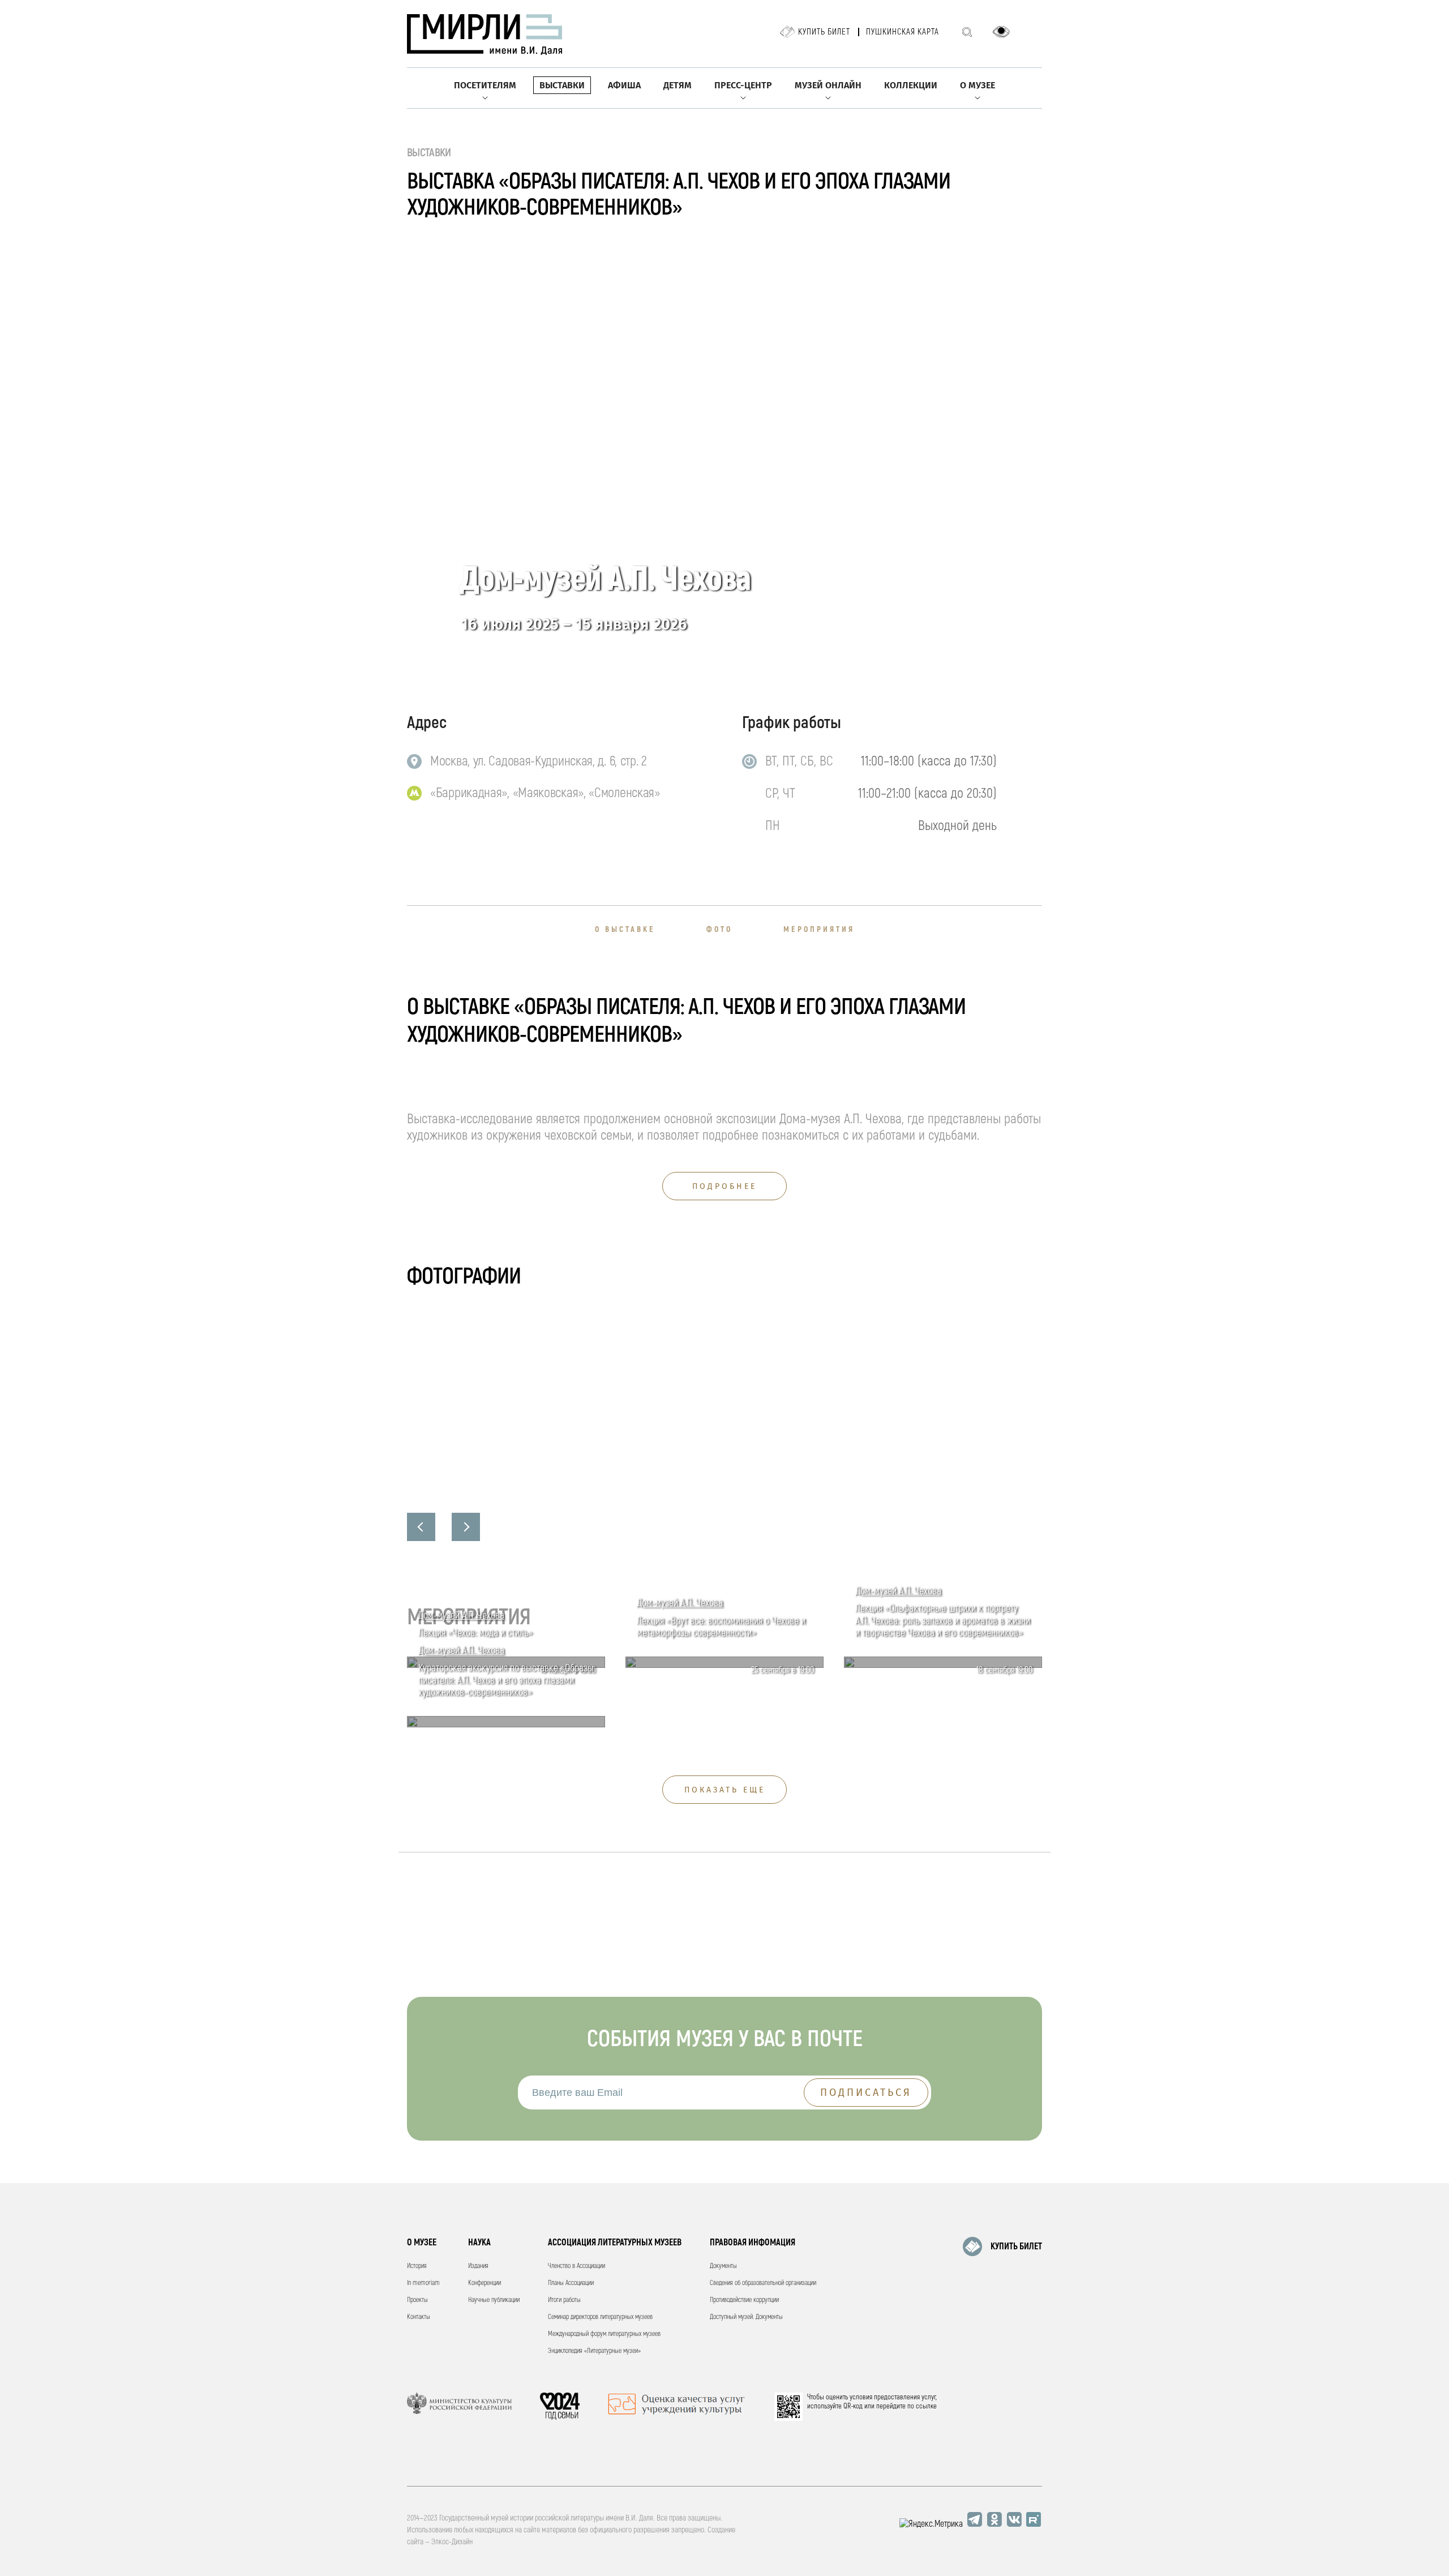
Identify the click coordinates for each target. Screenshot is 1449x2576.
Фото (719, 929)
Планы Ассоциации (571, 2283)
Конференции (485, 2283)
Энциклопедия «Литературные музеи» (594, 2351)
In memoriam (423, 2283)
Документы (723, 2266)
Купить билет (824, 32)
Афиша (624, 85)
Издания (478, 2266)
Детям (678, 85)
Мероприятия (819, 929)
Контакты (419, 2317)
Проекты (417, 2300)
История (417, 2266)
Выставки (562, 85)
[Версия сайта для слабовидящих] (1001, 32)
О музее (978, 85)
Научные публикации (494, 2300)
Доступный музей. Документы (746, 2317)
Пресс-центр (743, 85)
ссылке (926, 2406)
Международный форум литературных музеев (604, 2334)
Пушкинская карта (903, 32)
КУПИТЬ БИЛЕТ (1016, 2246)
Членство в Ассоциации (576, 2266)
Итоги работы (564, 2300)
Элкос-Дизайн (452, 2542)
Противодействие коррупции (744, 2300)
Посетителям (485, 85)
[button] (421, 1527)
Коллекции (911, 85)
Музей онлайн (828, 85)
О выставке (625, 929)
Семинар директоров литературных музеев (600, 2317)
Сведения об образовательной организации (763, 2283)
